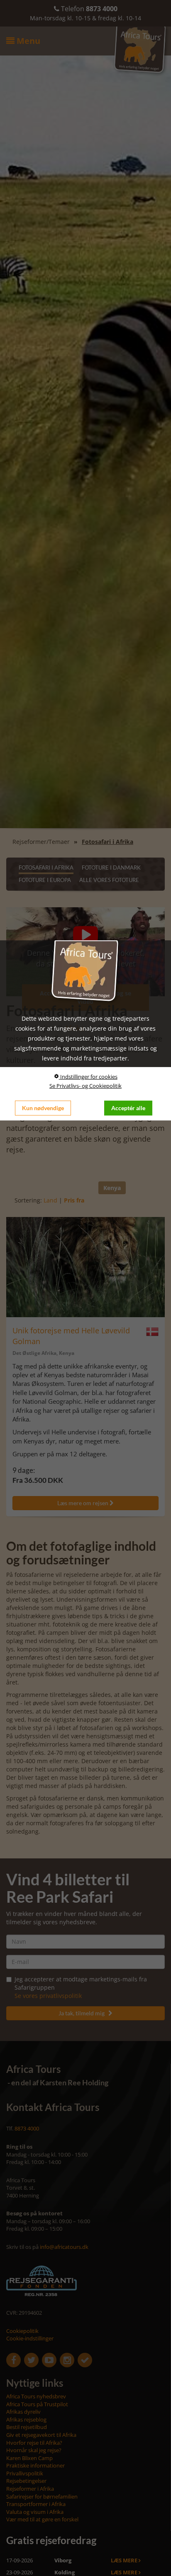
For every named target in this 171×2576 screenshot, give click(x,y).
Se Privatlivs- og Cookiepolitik (85, 1086)
